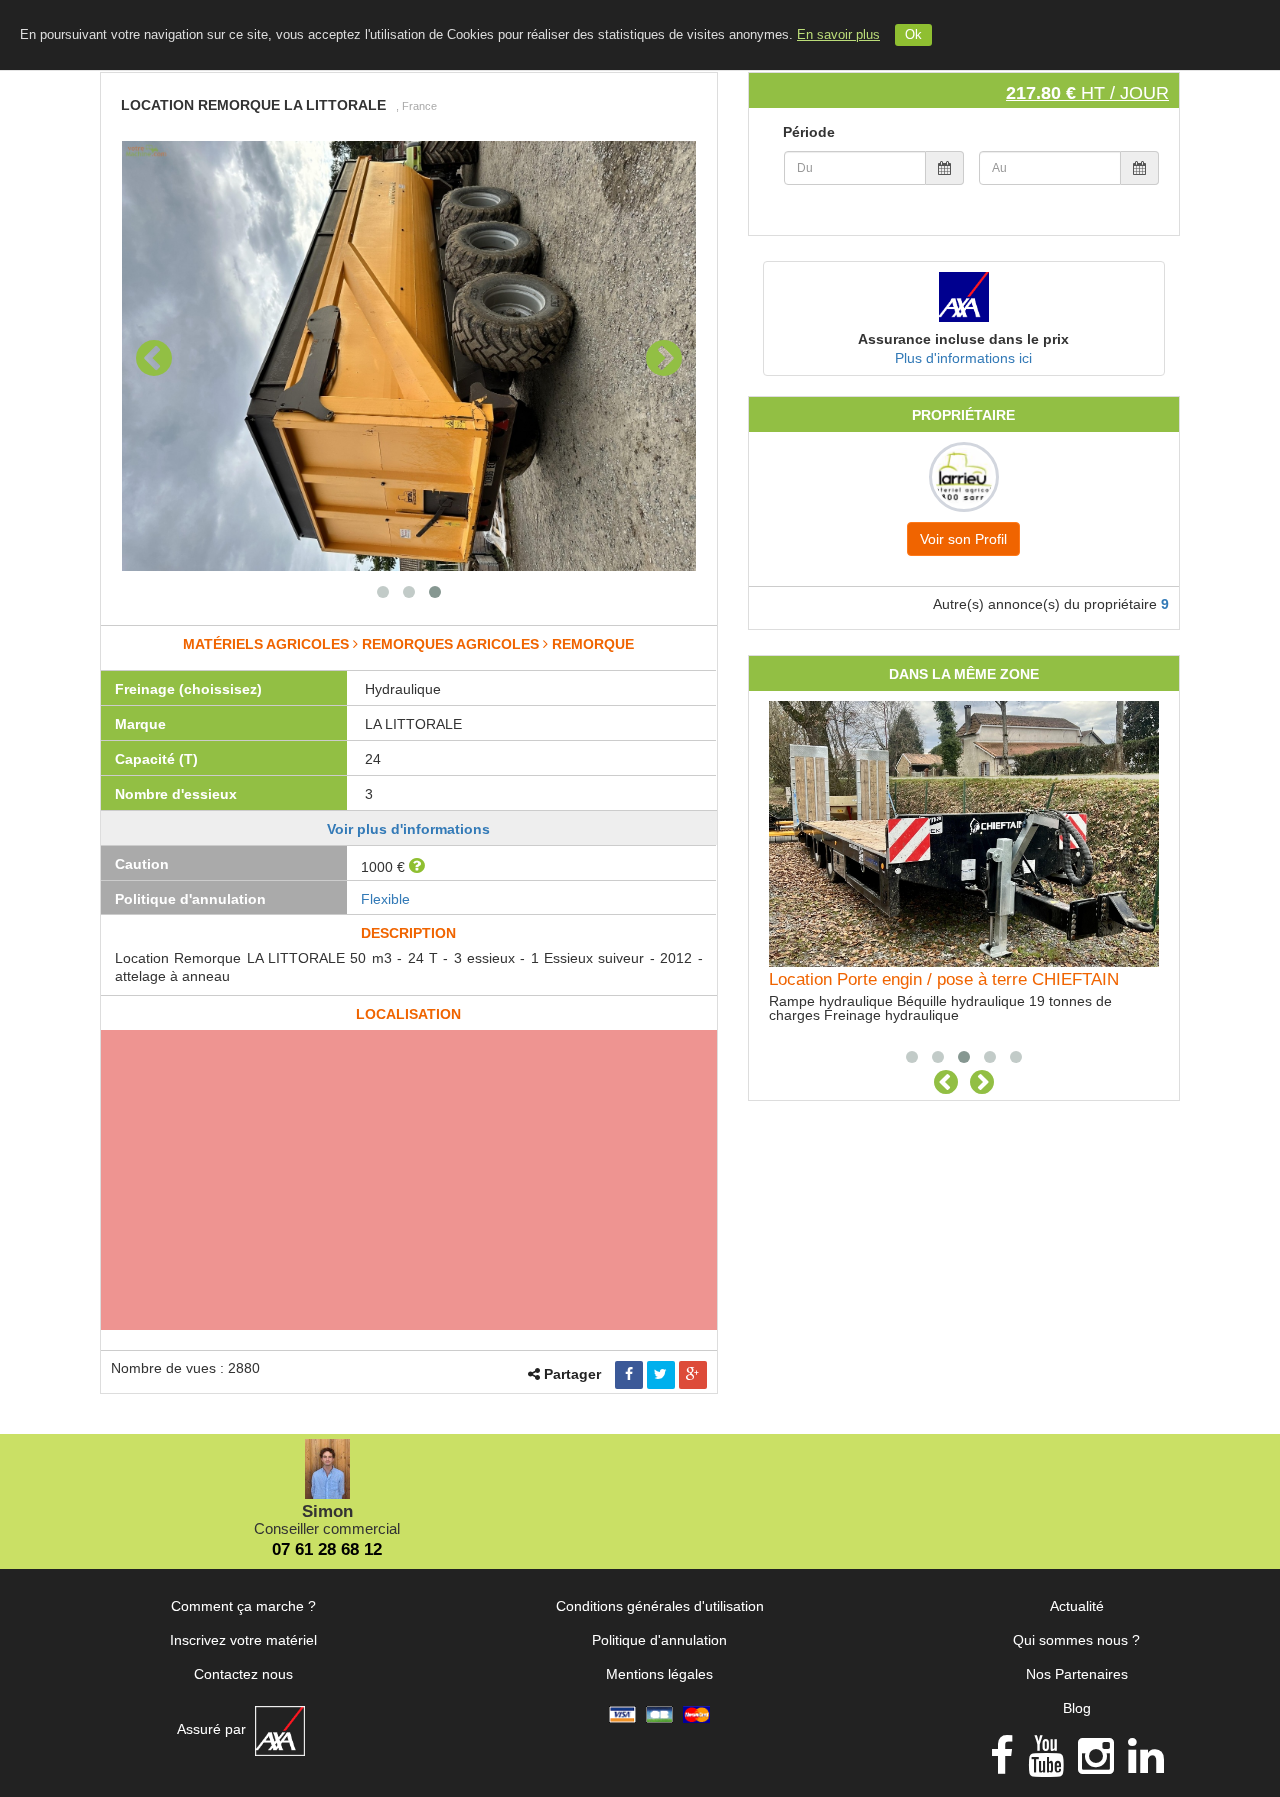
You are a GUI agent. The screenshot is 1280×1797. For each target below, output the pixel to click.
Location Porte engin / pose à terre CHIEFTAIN (944, 979)
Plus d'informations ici (963, 358)
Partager (572, 1374)
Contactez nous (243, 1674)
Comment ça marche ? (243, 1606)
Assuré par (213, 1729)
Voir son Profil (963, 539)
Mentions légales (659, 1674)
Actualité (1077, 1606)
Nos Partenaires (1077, 1674)
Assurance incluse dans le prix (963, 339)
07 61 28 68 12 (327, 1549)
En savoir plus (838, 35)
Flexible (385, 899)
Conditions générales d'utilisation (660, 1606)
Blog (1077, 1708)
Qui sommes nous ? (1076, 1640)
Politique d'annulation (659, 1640)
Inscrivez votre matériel (243, 1640)
